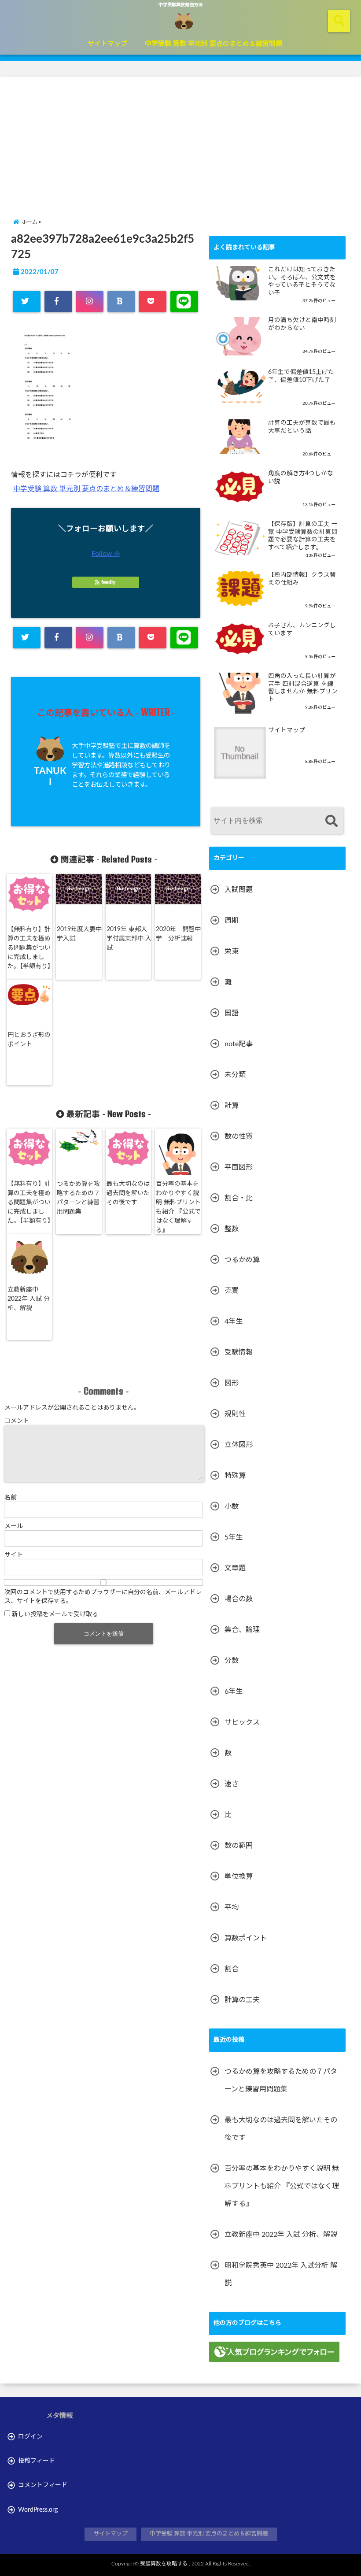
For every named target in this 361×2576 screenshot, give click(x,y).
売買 (232, 1291)
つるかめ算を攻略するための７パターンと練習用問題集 (78, 1198)
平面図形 (239, 1167)
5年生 (234, 1537)
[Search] (331, 822)
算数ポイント (246, 1938)
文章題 (235, 1568)
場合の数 (239, 1599)
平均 (232, 1907)
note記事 (239, 1044)
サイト (14, 1555)
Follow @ (106, 554)
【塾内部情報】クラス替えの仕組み (302, 579)
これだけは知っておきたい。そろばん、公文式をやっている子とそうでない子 (302, 281)
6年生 (234, 1691)
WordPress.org (38, 2510)
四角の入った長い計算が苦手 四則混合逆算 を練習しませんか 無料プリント (303, 688)
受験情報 (239, 1352)
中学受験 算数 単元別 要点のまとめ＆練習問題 (214, 44)
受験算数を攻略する (164, 2564)
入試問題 (239, 890)
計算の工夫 (242, 2000)
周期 (232, 921)
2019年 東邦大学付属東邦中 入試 (129, 939)
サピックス (242, 1722)
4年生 (234, 1321)
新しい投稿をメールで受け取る (55, 1614)
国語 (232, 1013)
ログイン (30, 2437)
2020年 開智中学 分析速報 (178, 934)
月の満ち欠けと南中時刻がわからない (302, 324)
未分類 (235, 1075)
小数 (232, 1506)
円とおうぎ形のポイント (29, 1040)
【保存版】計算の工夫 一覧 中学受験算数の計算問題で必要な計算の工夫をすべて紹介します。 (303, 536)
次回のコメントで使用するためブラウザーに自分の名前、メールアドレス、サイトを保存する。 (103, 1597)
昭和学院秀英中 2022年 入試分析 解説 (281, 2274)
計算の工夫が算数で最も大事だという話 (302, 427)
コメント (17, 1421)
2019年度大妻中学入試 (79, 934)
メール (14, 1526)
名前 (11, 1498)
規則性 (235, 1414)
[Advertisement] (180, 138)
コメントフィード (43, 2485)
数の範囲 (239, 1846)
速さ (232, 1784)
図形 (232, 1383)
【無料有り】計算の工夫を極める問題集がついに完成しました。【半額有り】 (31, 948)
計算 (232, 1106)
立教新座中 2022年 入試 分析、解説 (29, 1299)
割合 (232, 1969)
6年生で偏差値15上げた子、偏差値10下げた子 (301, 376)
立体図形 (239, 1445)
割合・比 (239, 1198)
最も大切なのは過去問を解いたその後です (128, 1193)
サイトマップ (107, 44)
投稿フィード (37, 2461)
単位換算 (239, 1876)
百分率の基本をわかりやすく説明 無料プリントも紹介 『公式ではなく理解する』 (178, 1207)
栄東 (232, 951)
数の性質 (239, 1136)
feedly (108, 582)
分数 (232, 1661)
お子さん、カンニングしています (302, 629)
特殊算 (235, 1476)
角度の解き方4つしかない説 (301, 477)
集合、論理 (242, 1630)
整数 (232, 1229)
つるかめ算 (242, 1260)
